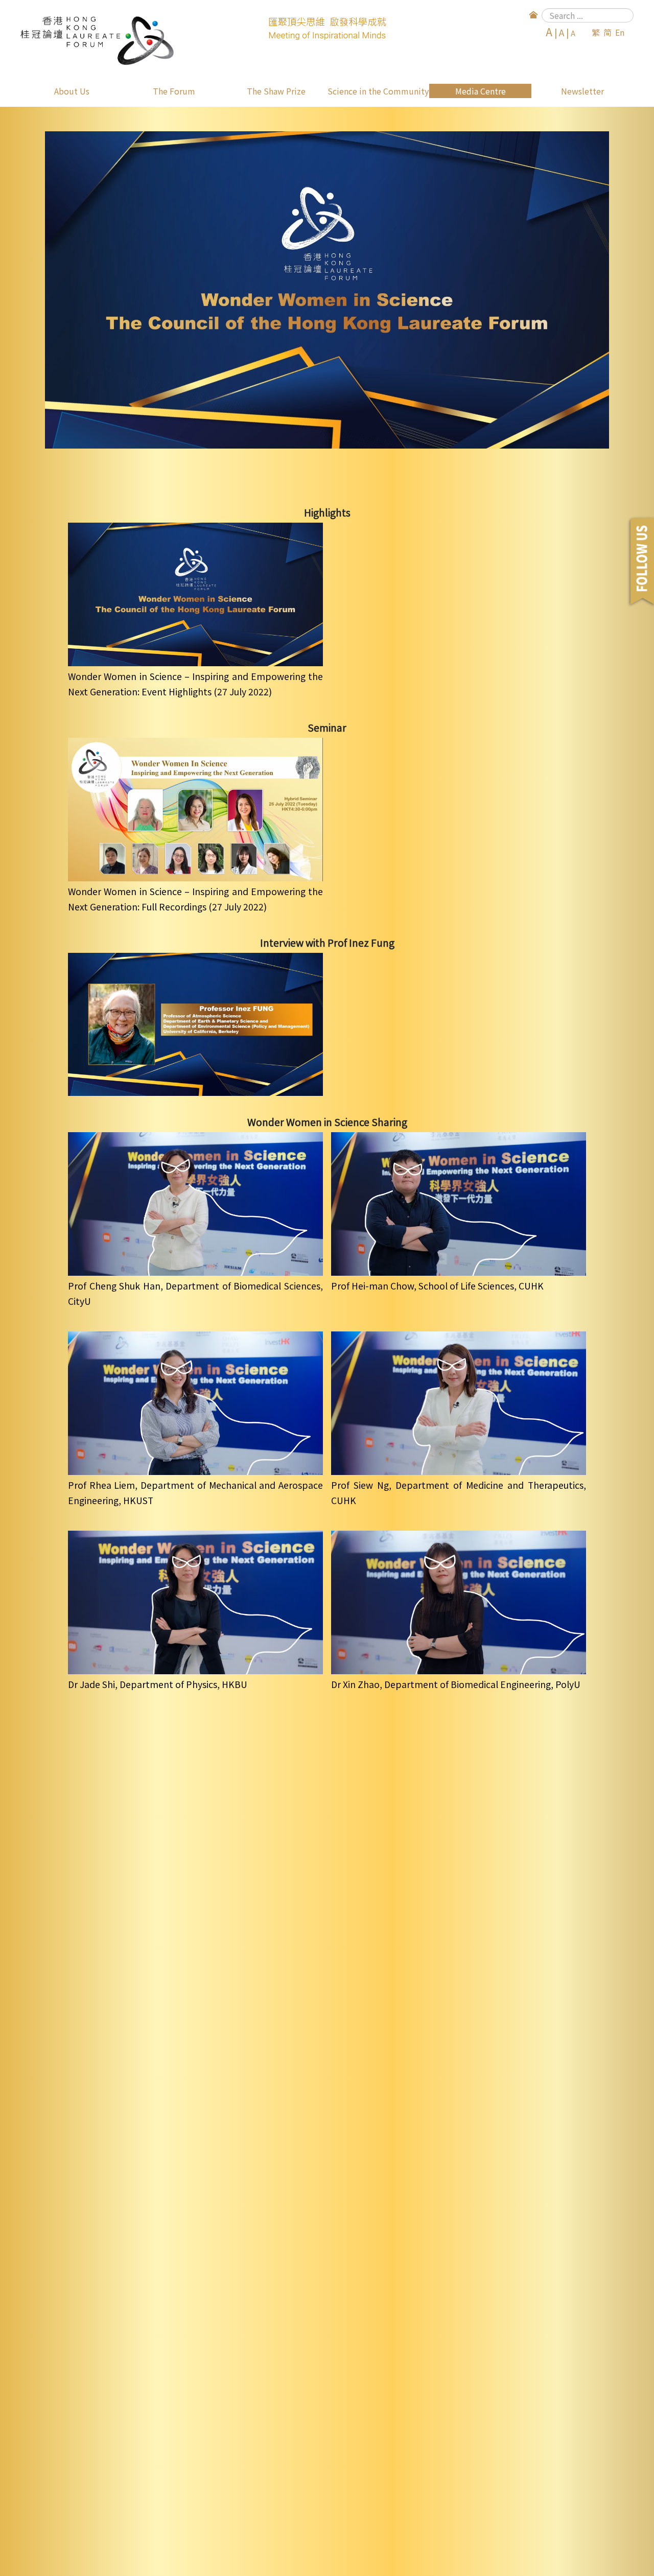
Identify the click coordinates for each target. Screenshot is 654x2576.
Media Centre (481, 91)
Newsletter (582, 91)
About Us (72, 91)
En (620, 32)
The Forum (174, 91)
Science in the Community (378, 91)
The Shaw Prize (276, 91)
